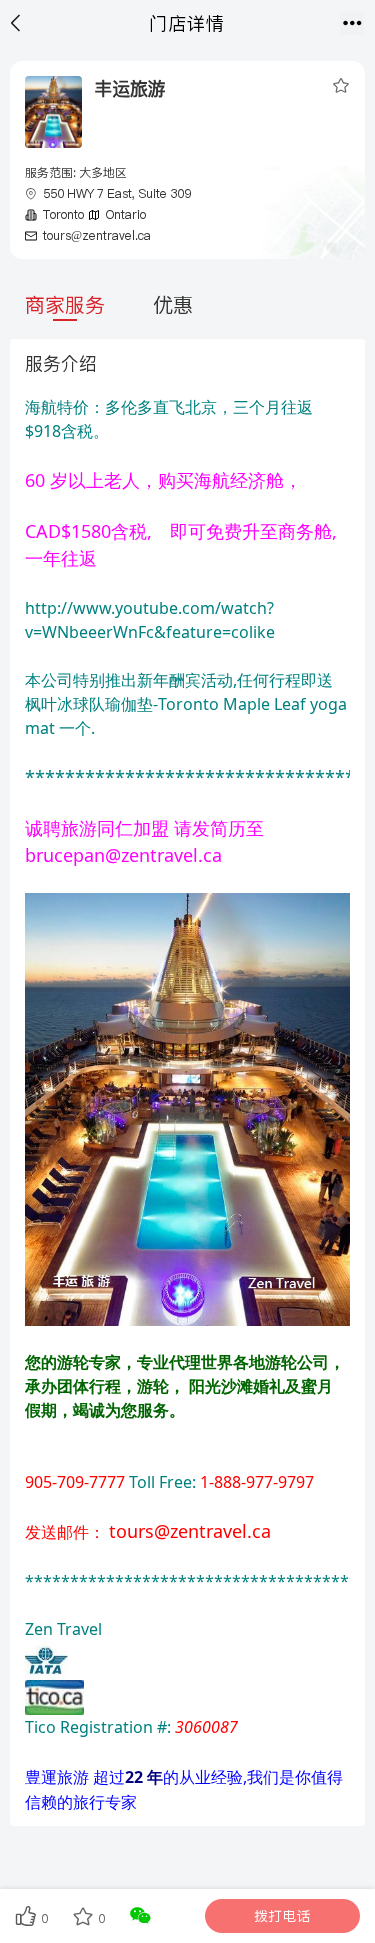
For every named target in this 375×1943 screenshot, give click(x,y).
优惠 (173, 305)
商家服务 (65, 305)
